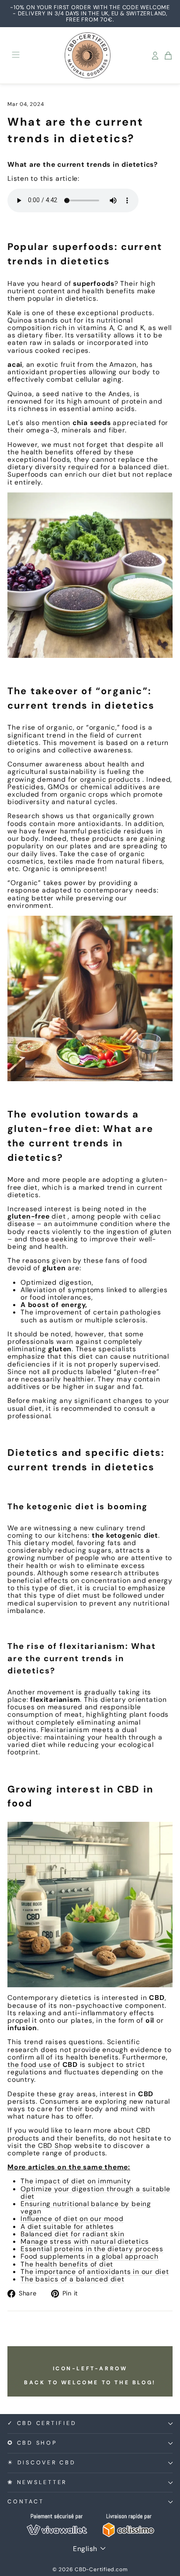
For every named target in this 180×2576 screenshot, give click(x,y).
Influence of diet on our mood (72, 2219)
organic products (110, 779)
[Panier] (168, 56)
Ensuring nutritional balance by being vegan (86, 2207)
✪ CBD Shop (32, 2443)
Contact (26, 2502)
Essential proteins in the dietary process (92, 2249)
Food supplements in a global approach (90, 2256)
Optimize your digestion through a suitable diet (95, 2193)
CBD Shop (55, 2145)
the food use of (43, 2065)
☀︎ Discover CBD (42, 2463)
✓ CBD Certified (42, 2423)
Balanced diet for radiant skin (72, 2234)
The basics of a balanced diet (73, 2279)
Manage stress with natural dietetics (85, 2241)
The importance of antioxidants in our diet (95, 2272)
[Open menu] (16, 55)
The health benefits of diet (67, 2264)
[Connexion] (155, 56)
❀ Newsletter (37, 2482)
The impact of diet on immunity (76, 2181)
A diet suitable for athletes (67, 2226)
